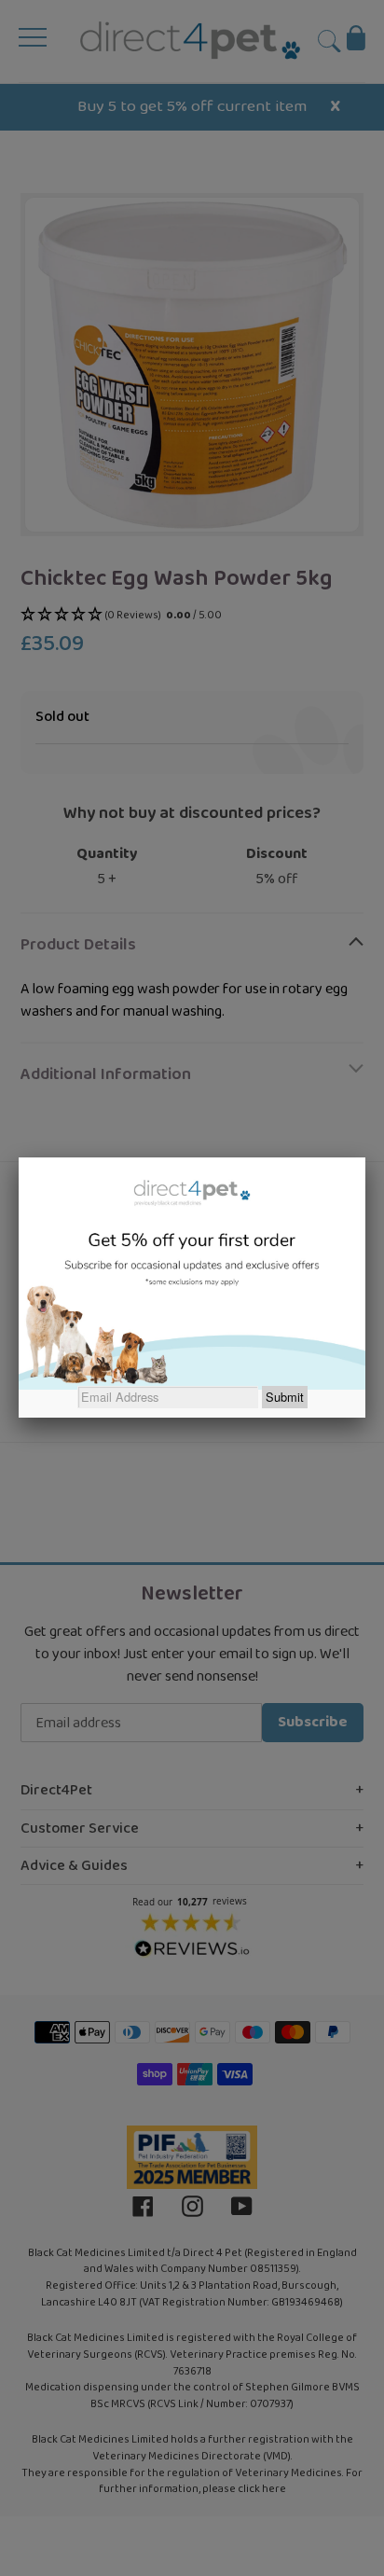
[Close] (365, 1157)
